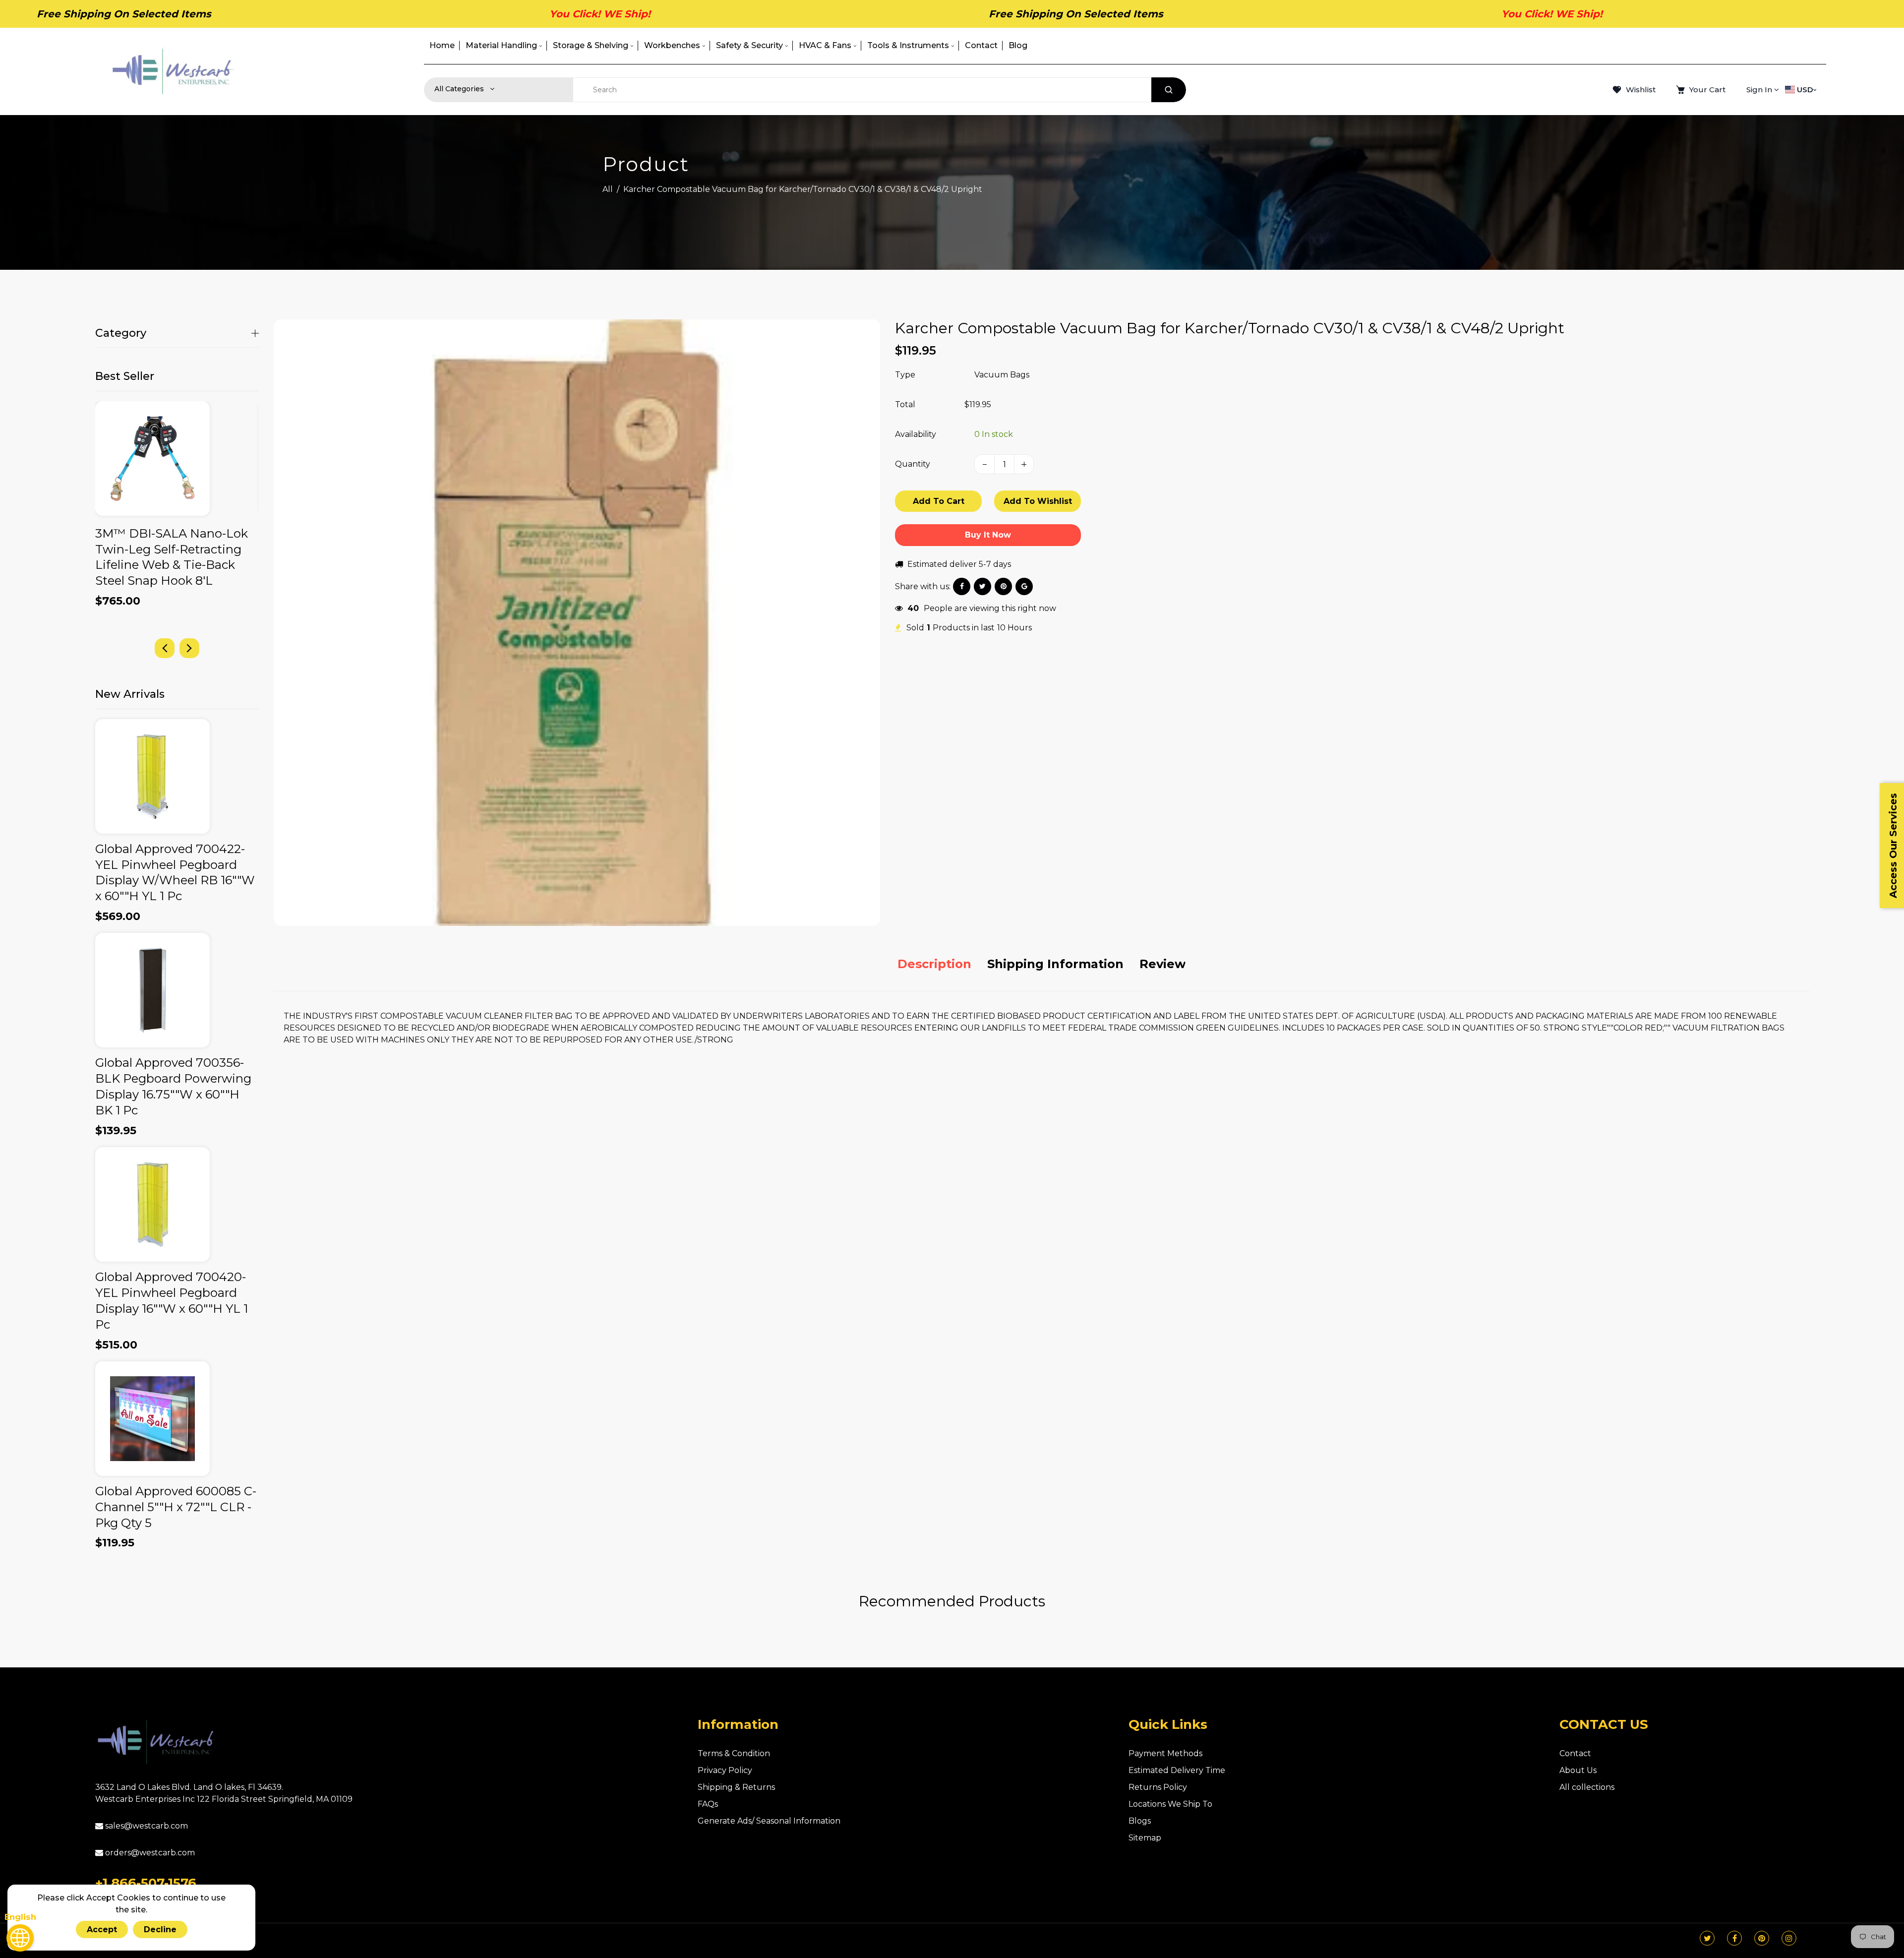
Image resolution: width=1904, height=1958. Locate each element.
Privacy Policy (725, 1770)
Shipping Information (1055, 964)
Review (1162, 964)
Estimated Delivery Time (1177, 1770)
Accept (102, 1929)
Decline (160, 1929)
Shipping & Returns (736, 1787)
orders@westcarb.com (149, 1853)
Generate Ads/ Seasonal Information (769, 1821)
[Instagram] (1789, 1938)
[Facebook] (1735, 1938)
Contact (1575, 1753)
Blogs (1140, 1821)
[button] (189, 648)
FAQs (708, 1804)
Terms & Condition (734, 1753)
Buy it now (988, 535)
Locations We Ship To (1170, 1804)
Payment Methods (1165, 1753)
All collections (1587, 1787)
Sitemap (1145, 1838)
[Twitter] (1707, 1938)
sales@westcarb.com (146, 1826)
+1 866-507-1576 (146, 1883)
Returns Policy (1158, 1787)
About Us (1578, 1770)
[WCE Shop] (173, 71)
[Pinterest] (1762, 1938)
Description (934, 964)
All (608, 189)
